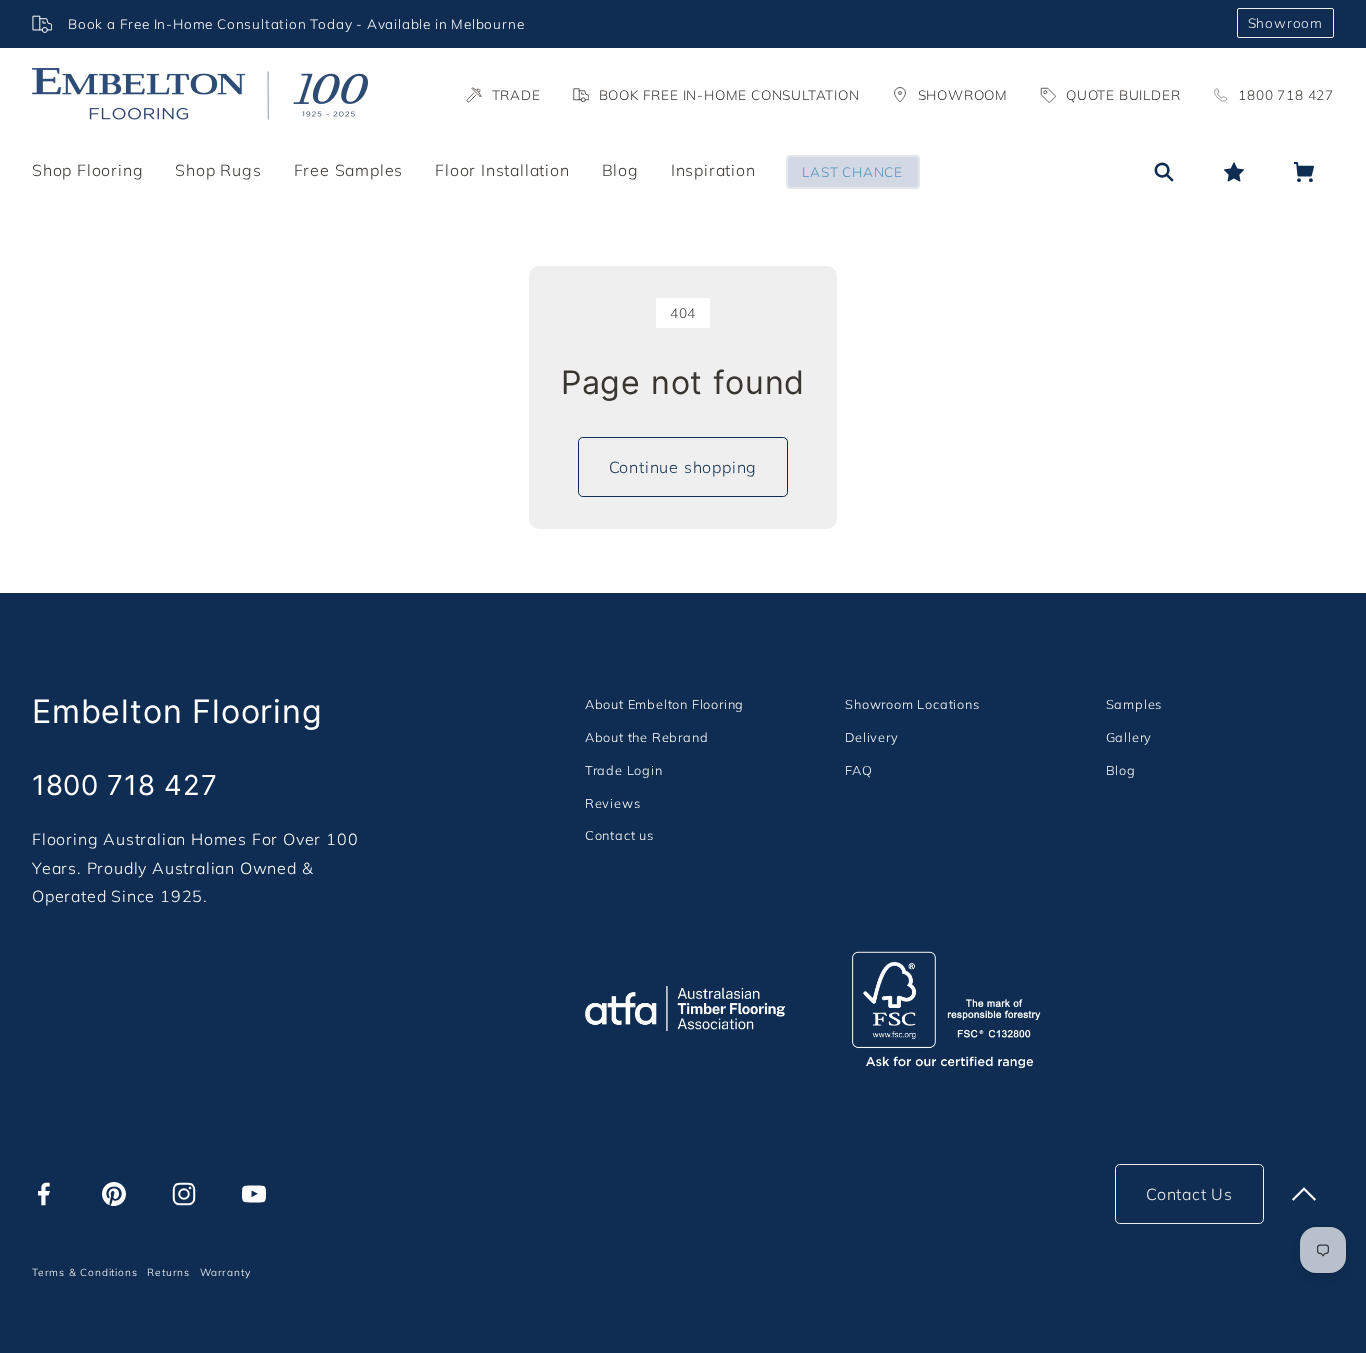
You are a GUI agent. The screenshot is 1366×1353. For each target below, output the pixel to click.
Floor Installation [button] (502, 170)
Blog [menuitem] (620, 170)
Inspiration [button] (713, 170)
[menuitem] (664, 703)
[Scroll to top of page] (1304, 1194)
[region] (626, 24)
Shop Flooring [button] (87, 170)
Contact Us (1189, 1194)
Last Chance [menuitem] (852, 171)
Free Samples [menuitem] (349, 170)
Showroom (1285, 22)
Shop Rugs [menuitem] (218, 170)
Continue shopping (683, 467)
